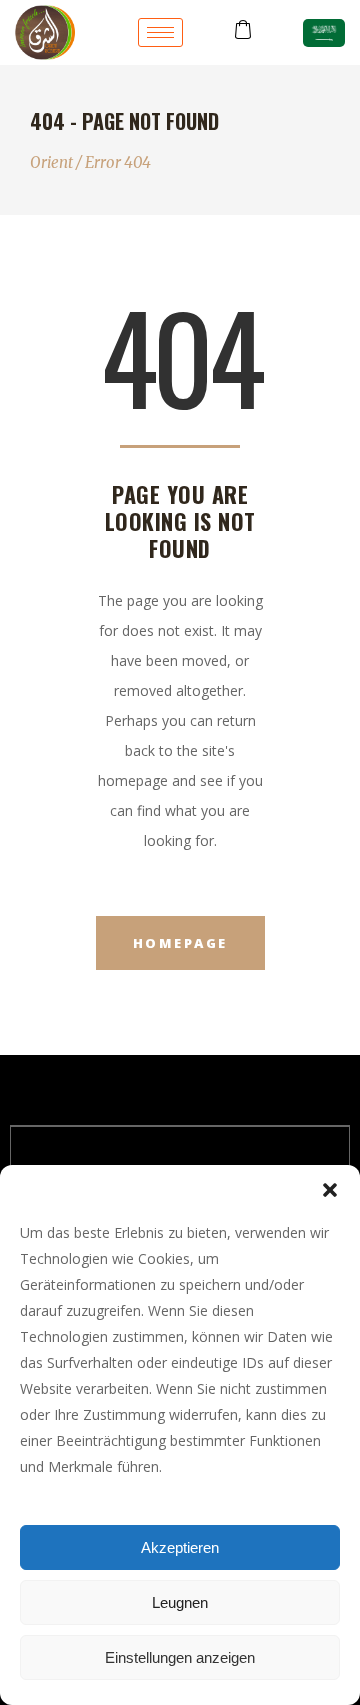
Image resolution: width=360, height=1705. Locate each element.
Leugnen (180, 1602)
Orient (51, 162)
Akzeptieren (180, 1547)
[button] (330, 1190)
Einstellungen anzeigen (180, 1657)
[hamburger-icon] (160, 32)
